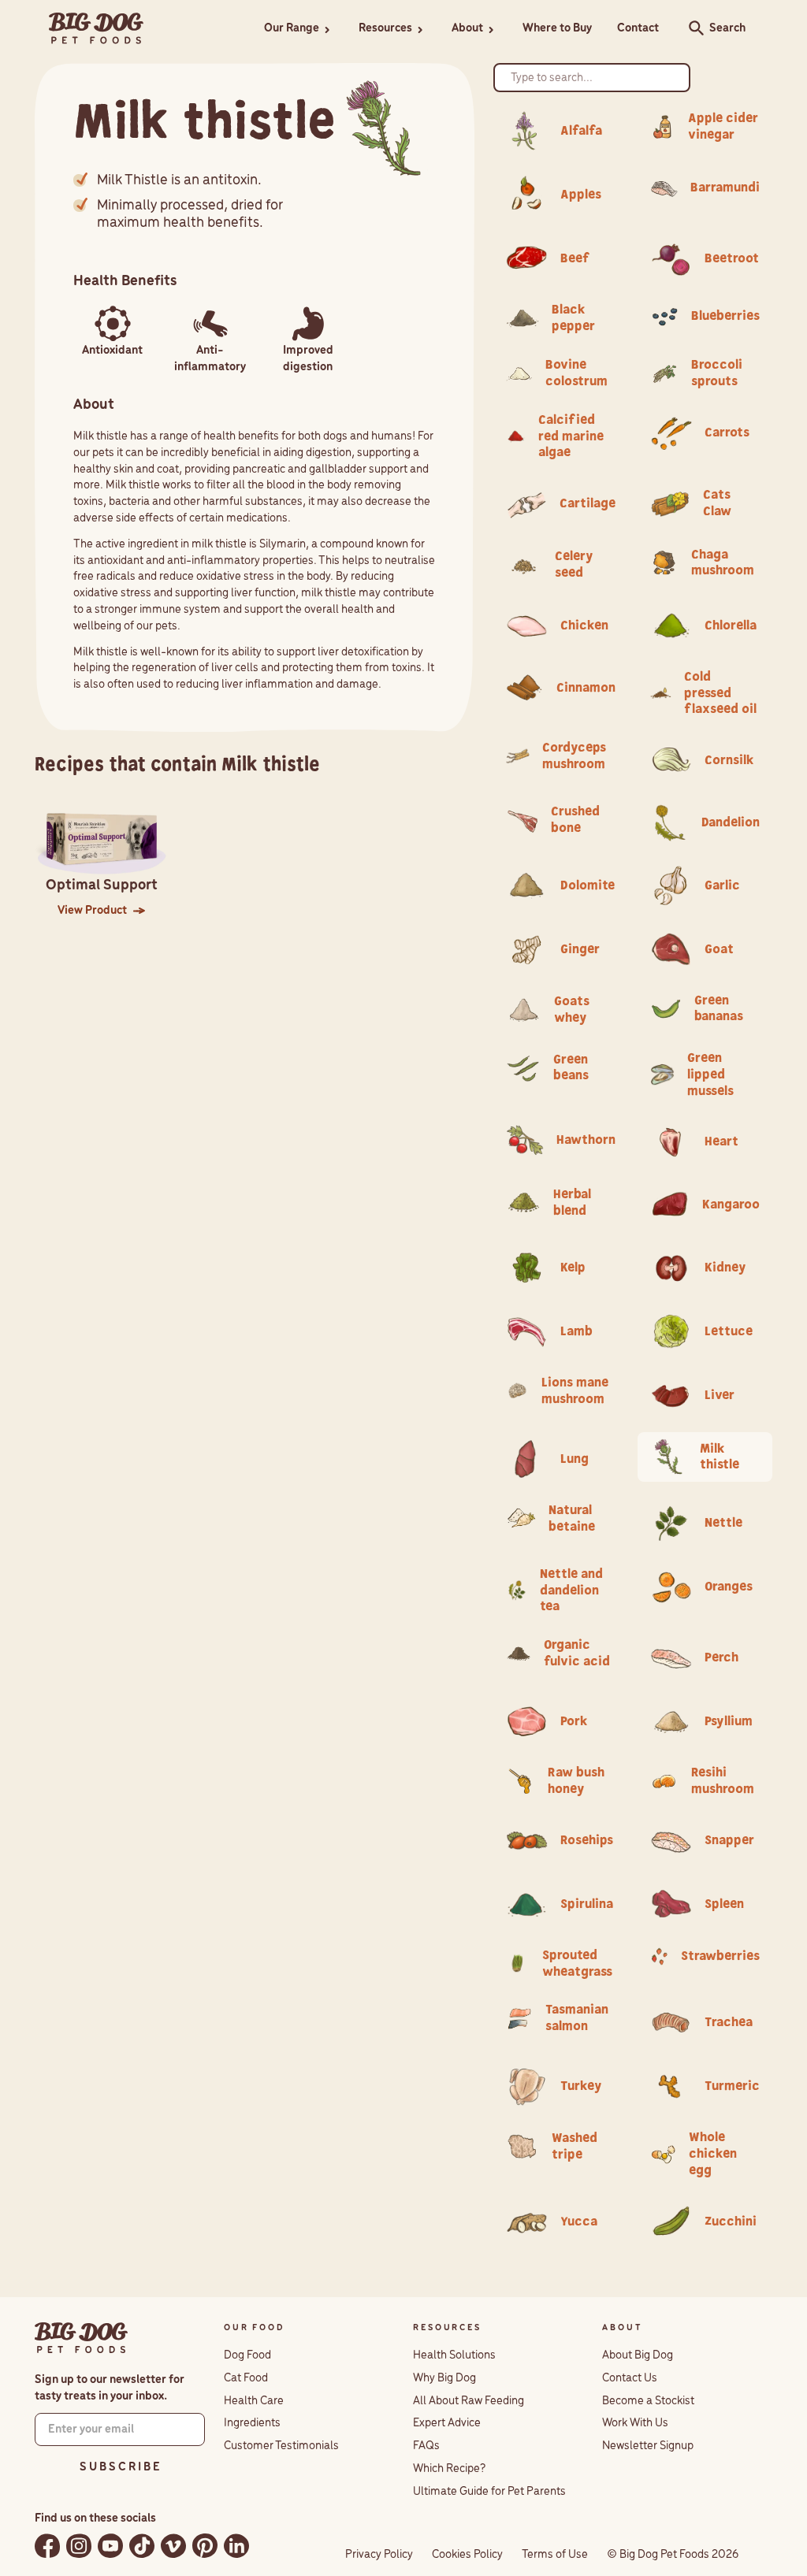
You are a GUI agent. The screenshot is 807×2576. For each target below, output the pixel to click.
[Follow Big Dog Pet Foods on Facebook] (47, 2546)
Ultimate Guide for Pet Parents (489, 2492)
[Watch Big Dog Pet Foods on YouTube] (110, 2546)
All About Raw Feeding (469, 2401)
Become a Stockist (648, 2401)
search (692, 28)
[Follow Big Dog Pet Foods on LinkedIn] (236, 2546)
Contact (638, 28)
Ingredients (252, 2423)
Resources (385, 28)
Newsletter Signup (648, 2446)
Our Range (292, 28)
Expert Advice (447, 2423)
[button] (299, 29)
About (467, 28)
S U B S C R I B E (120, 2467)
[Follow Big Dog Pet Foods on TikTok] (142, 2546)
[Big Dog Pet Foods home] (81, 2338)
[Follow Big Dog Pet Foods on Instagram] (79, 2546)
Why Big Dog (444, 2378)
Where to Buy (557, 28)
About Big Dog (638, 2355)
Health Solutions (454, 2355)
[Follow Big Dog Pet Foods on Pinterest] (205, 2546)
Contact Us (630, 2378)
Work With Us (635, 2423)
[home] (96, 29)
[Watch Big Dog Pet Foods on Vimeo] (173, 2546)
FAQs (426, 2446)
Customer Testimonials (281, 2446)
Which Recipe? (449, 2469)
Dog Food (247, 2355)
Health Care (254, 2401)
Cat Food (246, 2378)
